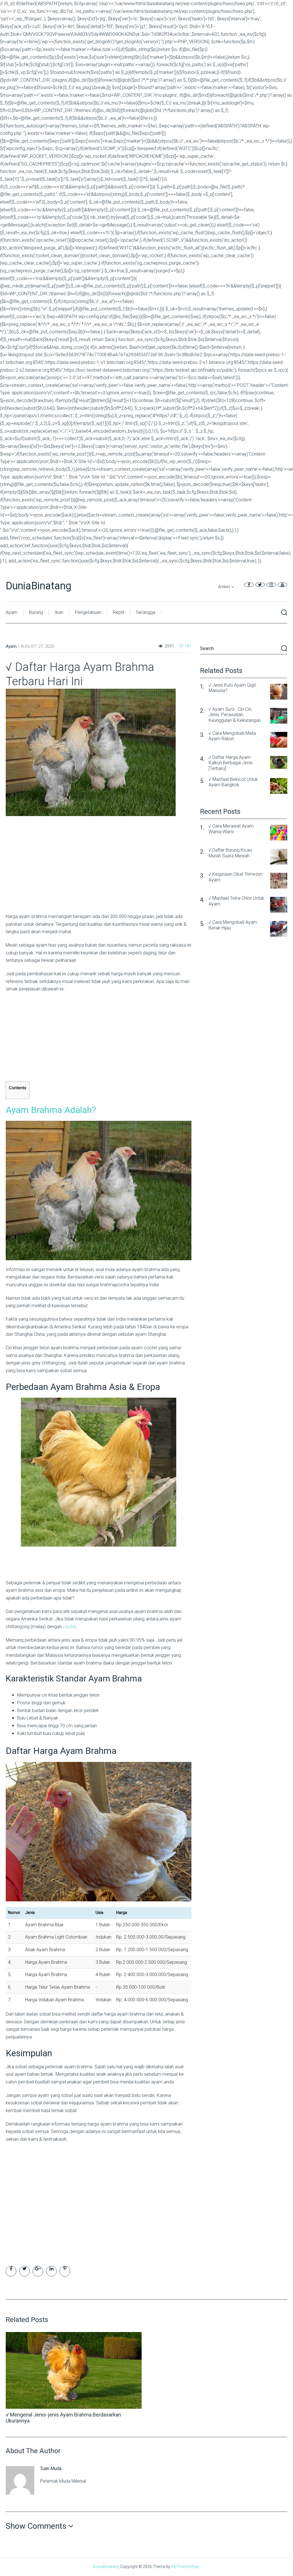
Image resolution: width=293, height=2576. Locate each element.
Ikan (59, 612)
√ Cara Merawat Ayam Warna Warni (231, 829)
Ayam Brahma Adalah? (51, 1110)
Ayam (12, 612)
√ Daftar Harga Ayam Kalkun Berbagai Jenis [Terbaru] (231, 763)
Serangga (146, 612)
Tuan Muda (51, 2468)
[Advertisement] (99, 871)
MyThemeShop (185, 2567)
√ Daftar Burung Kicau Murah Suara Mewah (230, 853)
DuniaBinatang (38, 586)
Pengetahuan (88, 612)
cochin (70, 1627)
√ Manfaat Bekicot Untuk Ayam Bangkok (233, 782)
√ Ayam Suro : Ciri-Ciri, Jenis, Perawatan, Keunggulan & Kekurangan (235, 715)
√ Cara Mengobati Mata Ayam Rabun (232, 736)
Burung (36, 612)
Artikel (224, 587)
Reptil (119, 612)
